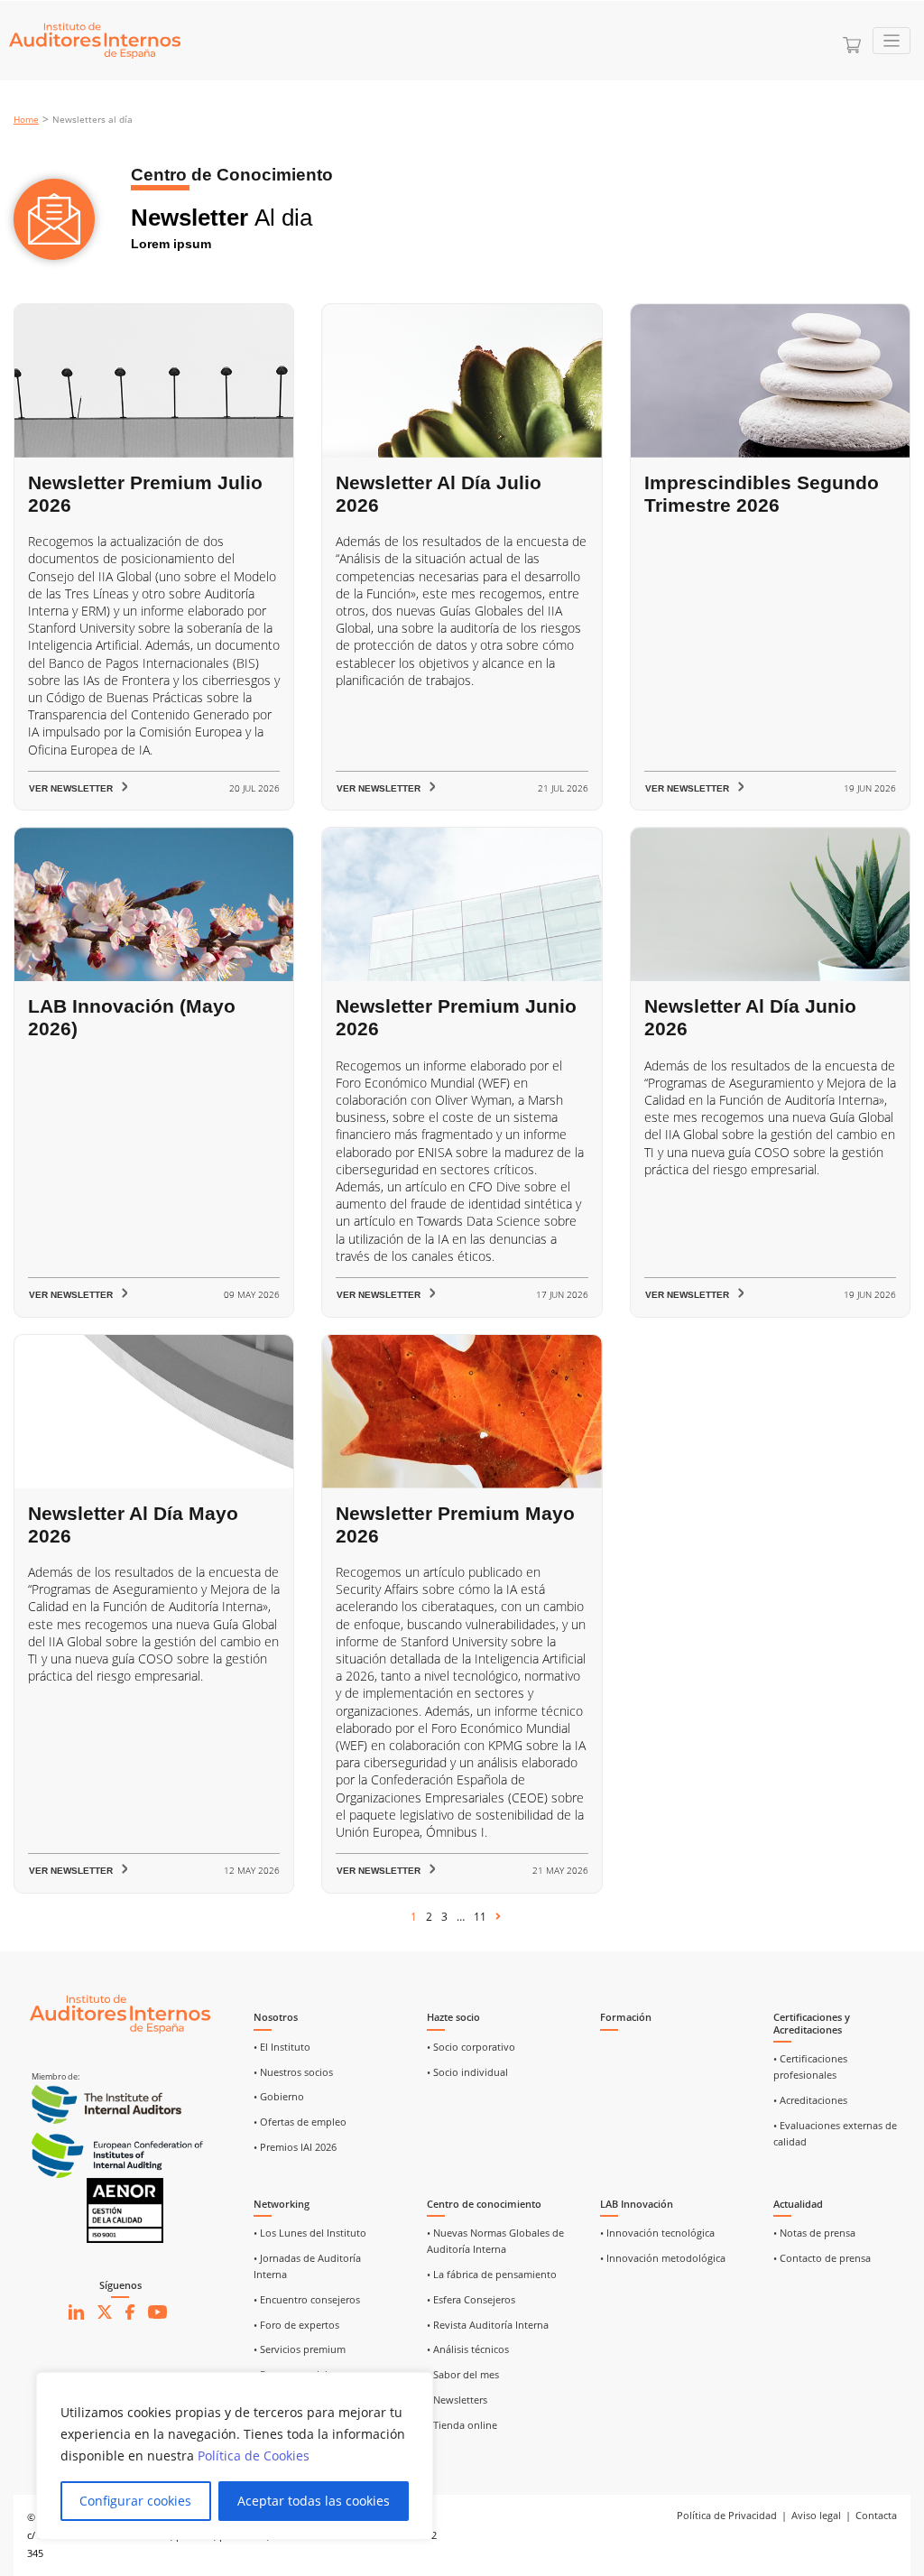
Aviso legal (816, 2516)
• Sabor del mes (463, 2375)
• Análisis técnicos (468, 2349)
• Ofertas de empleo (300, 2122)
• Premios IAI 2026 (295, 2147)
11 (480, 1917)
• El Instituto (282, 2047)
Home (26, 120)
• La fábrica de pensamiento (492, 2275)
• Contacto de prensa (822, 2258)
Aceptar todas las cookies (314, 2501)
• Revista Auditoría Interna (488, 2325)
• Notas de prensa (814, 2233)
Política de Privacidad (727, 2516)
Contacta (876, 2516)
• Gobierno (279, 2097)
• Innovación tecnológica (657, 2233)
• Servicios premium (300, 2349)
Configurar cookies (135, 2501)
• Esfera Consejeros (471, 2300)
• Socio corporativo (471, 2047)
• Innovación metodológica (663, 2258)
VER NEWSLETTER (71, 788)
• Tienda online (462, 2425)
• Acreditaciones (810, 2100)
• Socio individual (467, 2072)
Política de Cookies (254, 2456)
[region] (235, 2456)
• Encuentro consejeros (307, 2300)
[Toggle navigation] (892, 41)
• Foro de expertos (296, 2325)
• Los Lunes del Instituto (310, 2233)
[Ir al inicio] (120, 2014)
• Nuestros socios (293, 2072)
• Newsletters (457, 2400)
